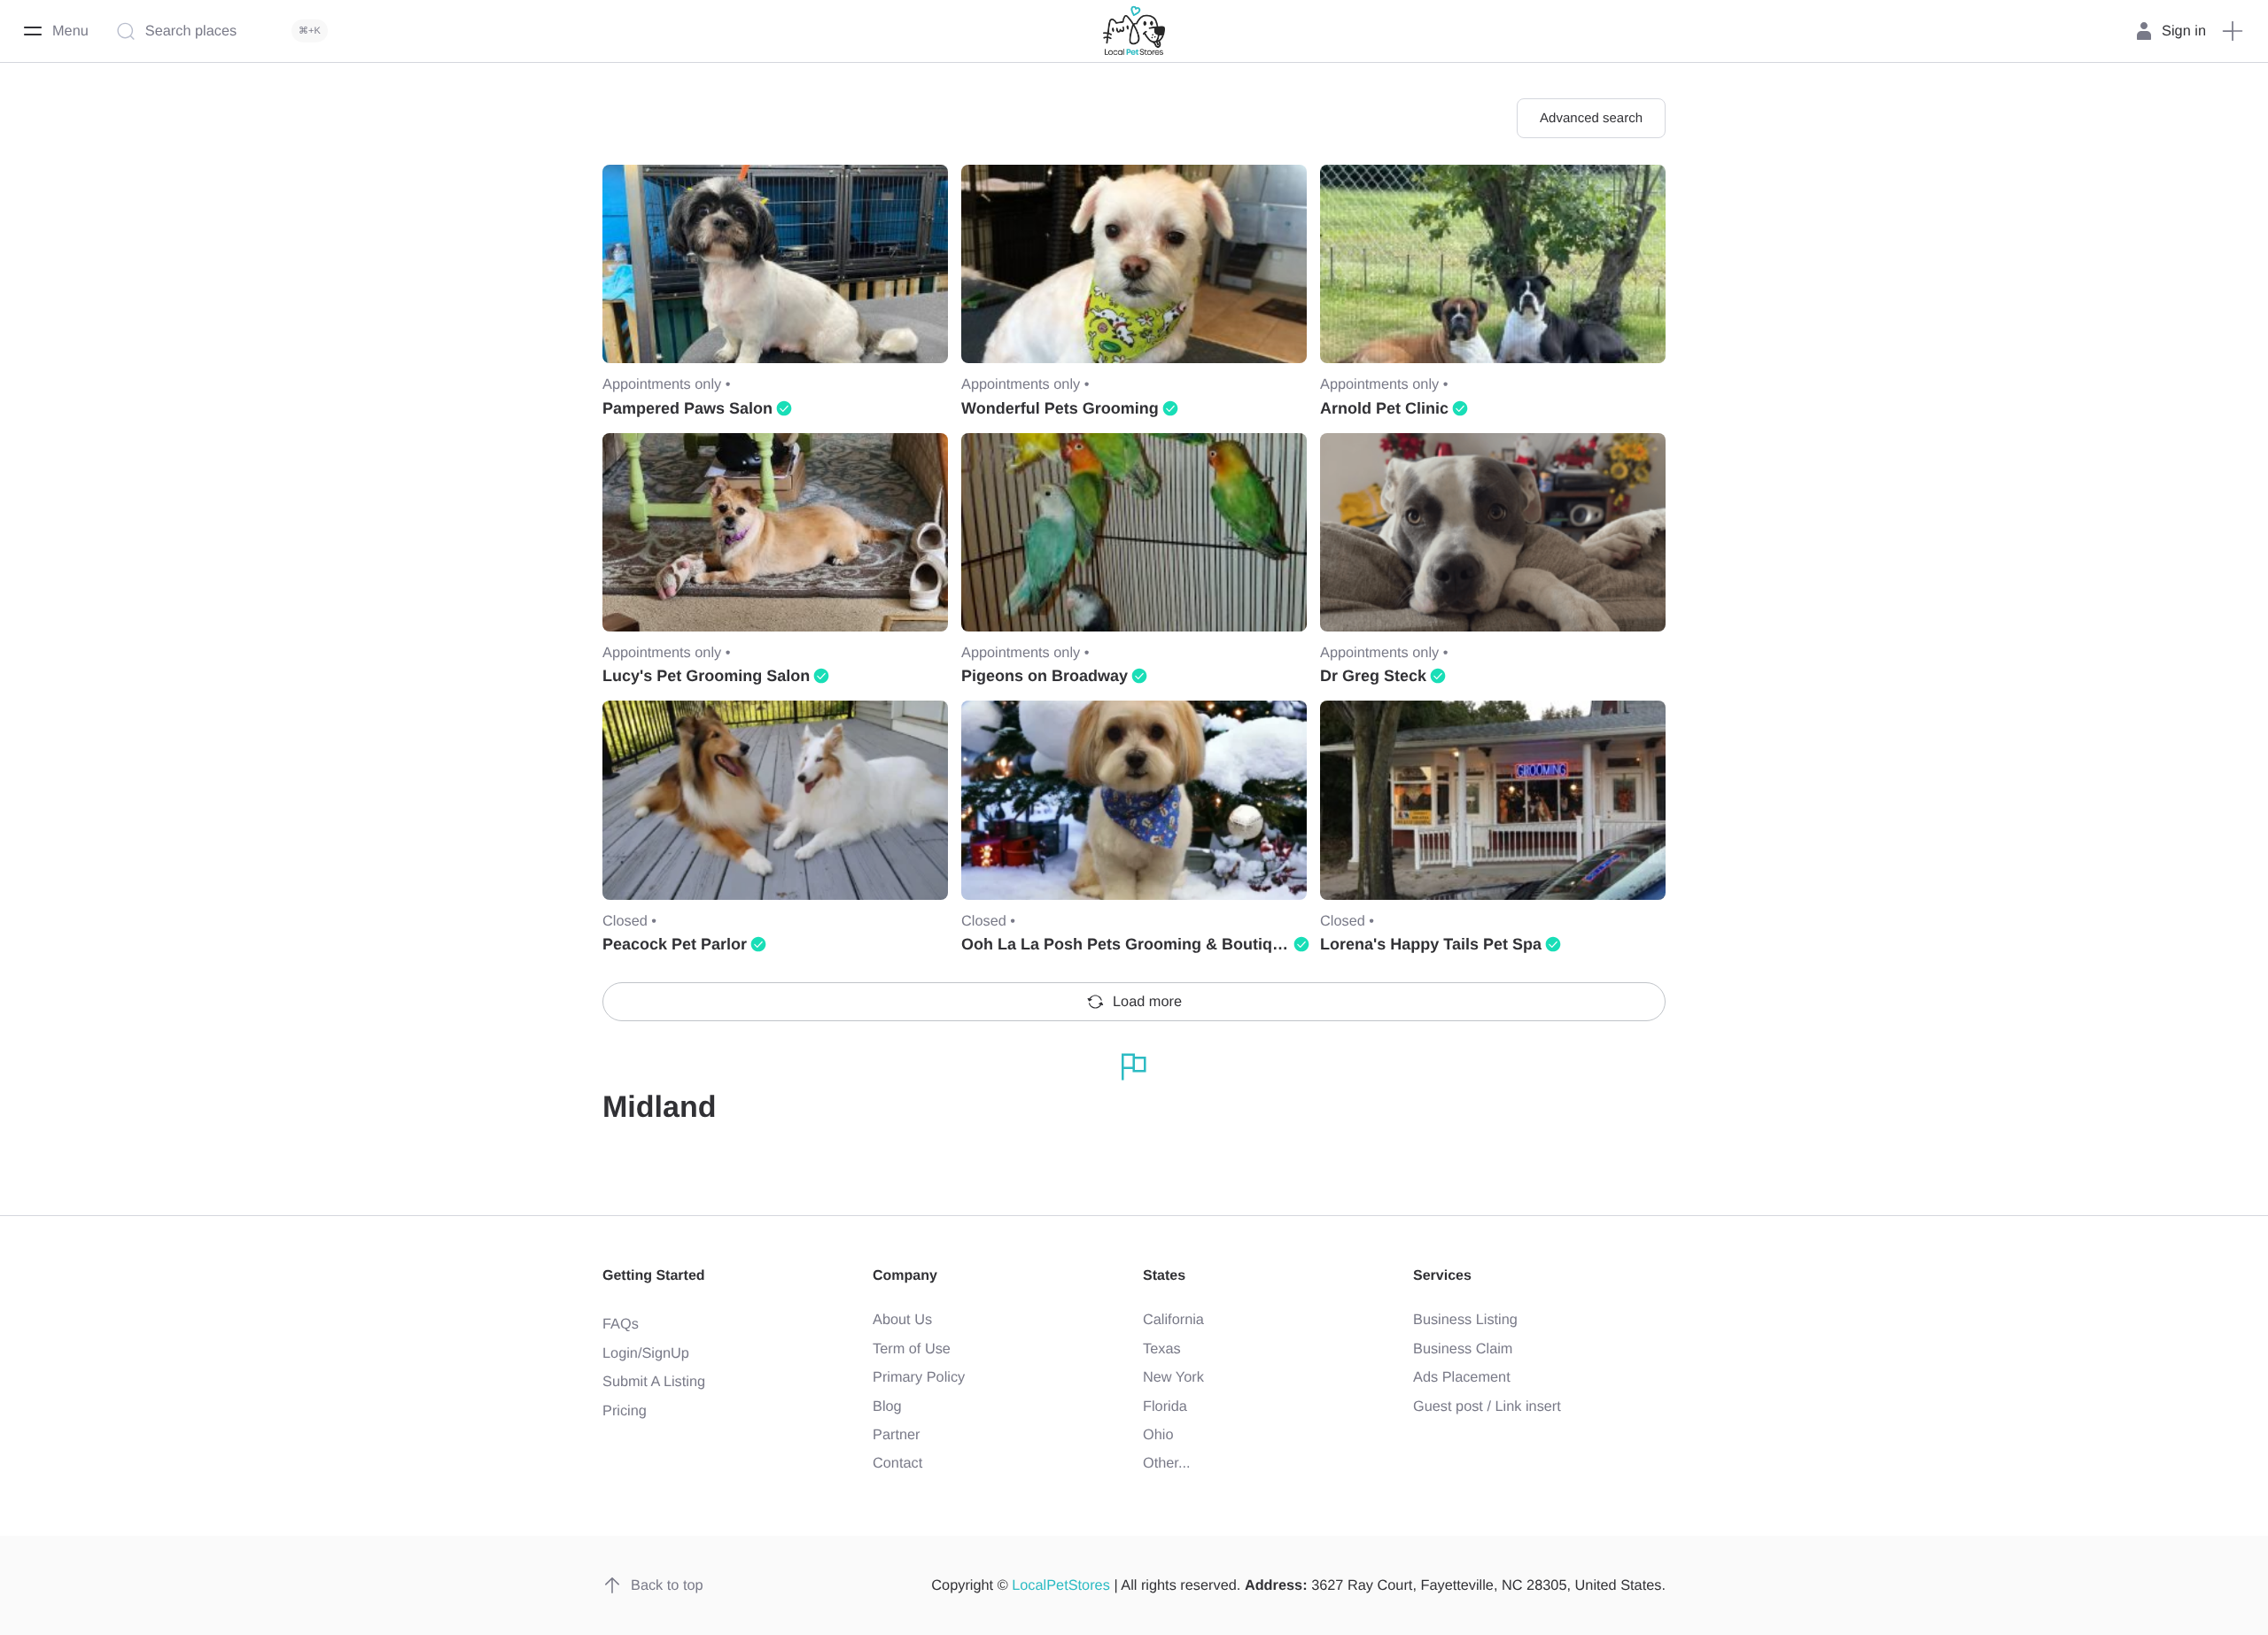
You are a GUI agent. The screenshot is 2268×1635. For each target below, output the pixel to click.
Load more (1147, 1002)
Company (905, 1276)
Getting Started (654, 1276)
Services (1442, 1276)
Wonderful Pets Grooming (1060, 408)
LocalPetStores (1061, 1585)
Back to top (667, 1585)
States (1164, 1276)
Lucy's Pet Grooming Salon (706, 676)
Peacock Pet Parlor (675, 944)
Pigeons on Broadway (1045, 676)
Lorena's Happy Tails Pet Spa (1431, 944)
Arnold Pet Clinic (1384, 408)
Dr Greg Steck (1373, 676)
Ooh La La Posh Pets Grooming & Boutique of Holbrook (1173, 944)
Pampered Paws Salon (687, 408)
